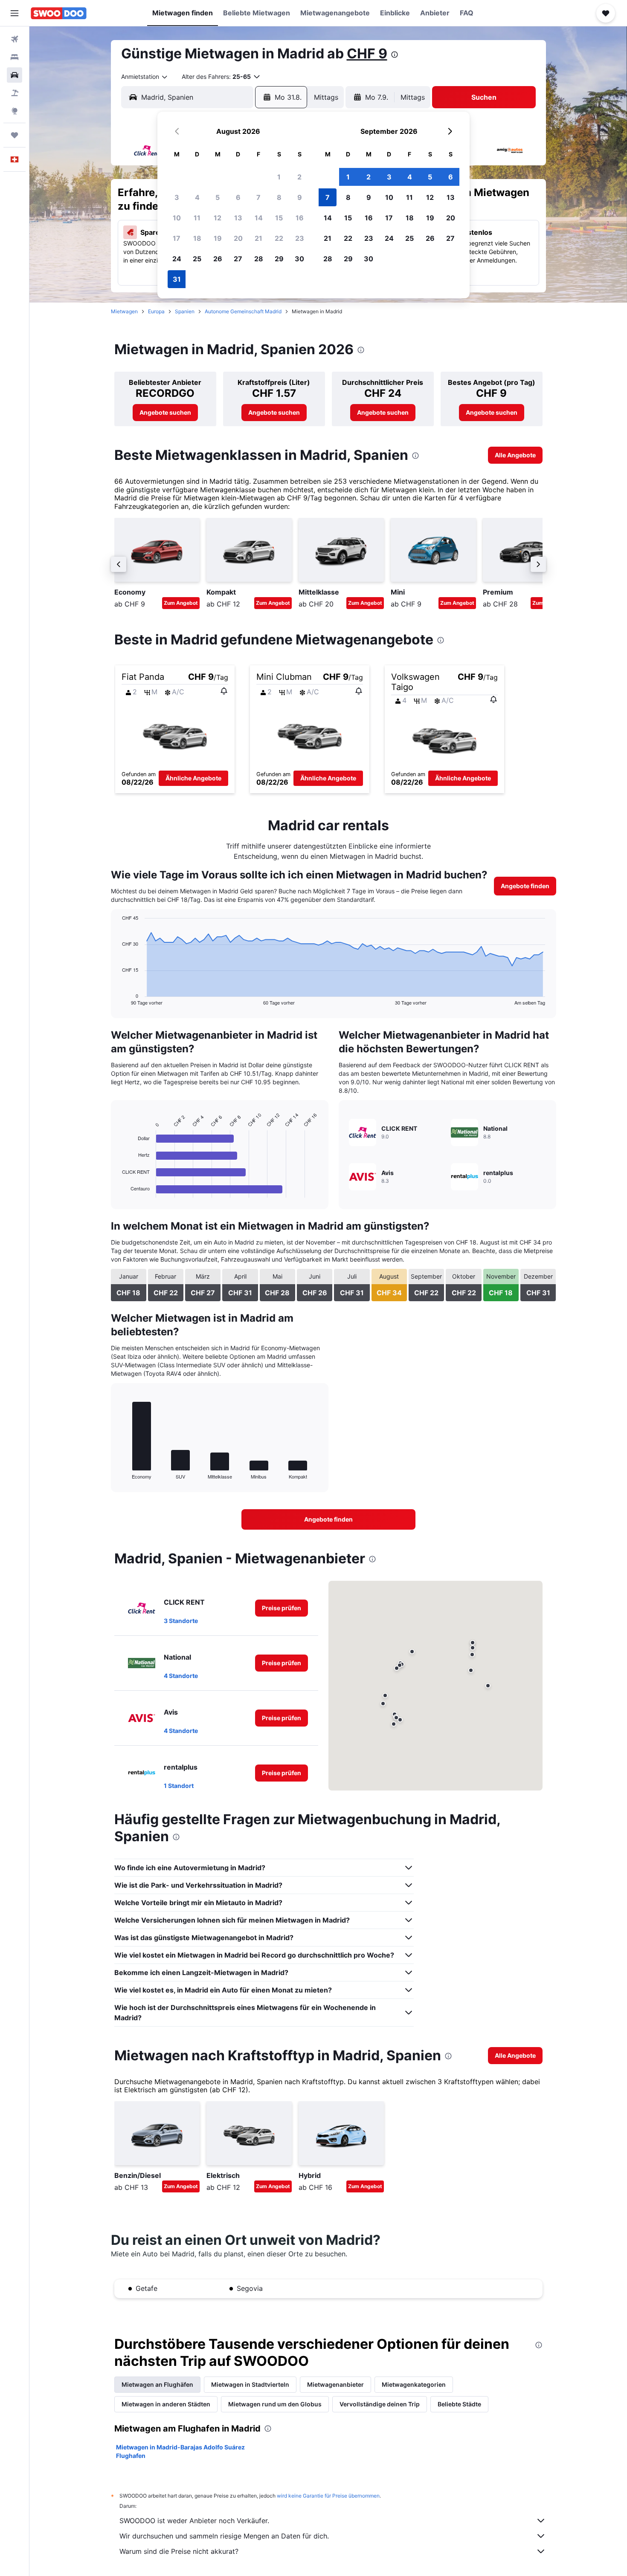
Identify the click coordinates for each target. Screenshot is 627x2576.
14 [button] (259, 218)
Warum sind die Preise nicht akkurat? (179, 2551)
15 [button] (279, 218)
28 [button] (259, 259)
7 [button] (258, 197)
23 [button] (300, 238)
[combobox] (145, 77)
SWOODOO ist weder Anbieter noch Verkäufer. (194, 2521)
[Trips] (15, 135)
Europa (156, 311)
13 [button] (238, 218)
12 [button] (218, 218)
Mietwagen (124, 311)
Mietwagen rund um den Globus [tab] (275, 2404)
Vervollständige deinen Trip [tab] (380, 2404)
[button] (15, 13)
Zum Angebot (181, 603)
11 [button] (197, 218)
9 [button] (300, 197)
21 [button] (258, 238)
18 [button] (197, 238)
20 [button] (238, 238)
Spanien (185, 311)
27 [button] (238, 259)
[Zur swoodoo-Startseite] (59, 13)
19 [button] (218, 238)
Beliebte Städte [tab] (459, 2404)
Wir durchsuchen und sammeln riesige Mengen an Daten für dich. (224, 2536)
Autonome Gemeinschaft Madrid (243, 311)
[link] (165, 413)
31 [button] (177, 279)
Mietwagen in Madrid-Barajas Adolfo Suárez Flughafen (180, 2451)
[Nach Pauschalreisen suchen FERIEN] (15, 93)
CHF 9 (367, 53)
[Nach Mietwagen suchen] (15, 75)
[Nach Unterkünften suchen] (15, 57)
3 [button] (177, 197)
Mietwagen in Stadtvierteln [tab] (250, 2384)
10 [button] (177, 218)
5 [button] (218, 197)
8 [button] (279, 197)
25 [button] (197, 259)
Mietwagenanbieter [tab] (335, 2384)
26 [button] (218, 259)
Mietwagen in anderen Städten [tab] (166, 2404)
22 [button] (279, 238)
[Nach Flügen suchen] (15, 39)
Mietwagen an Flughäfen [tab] (157, 2384)
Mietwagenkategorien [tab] (414, 2384)
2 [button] (299, 177)
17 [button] (177, 238)
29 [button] (279, 259)
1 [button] (279, 177)
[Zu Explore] (15, 111)
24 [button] (177, 259)
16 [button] (300, 218)
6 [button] (238, 197)
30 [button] (299, 259)
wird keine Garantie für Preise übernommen (328, 2496)
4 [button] (197, 197)
